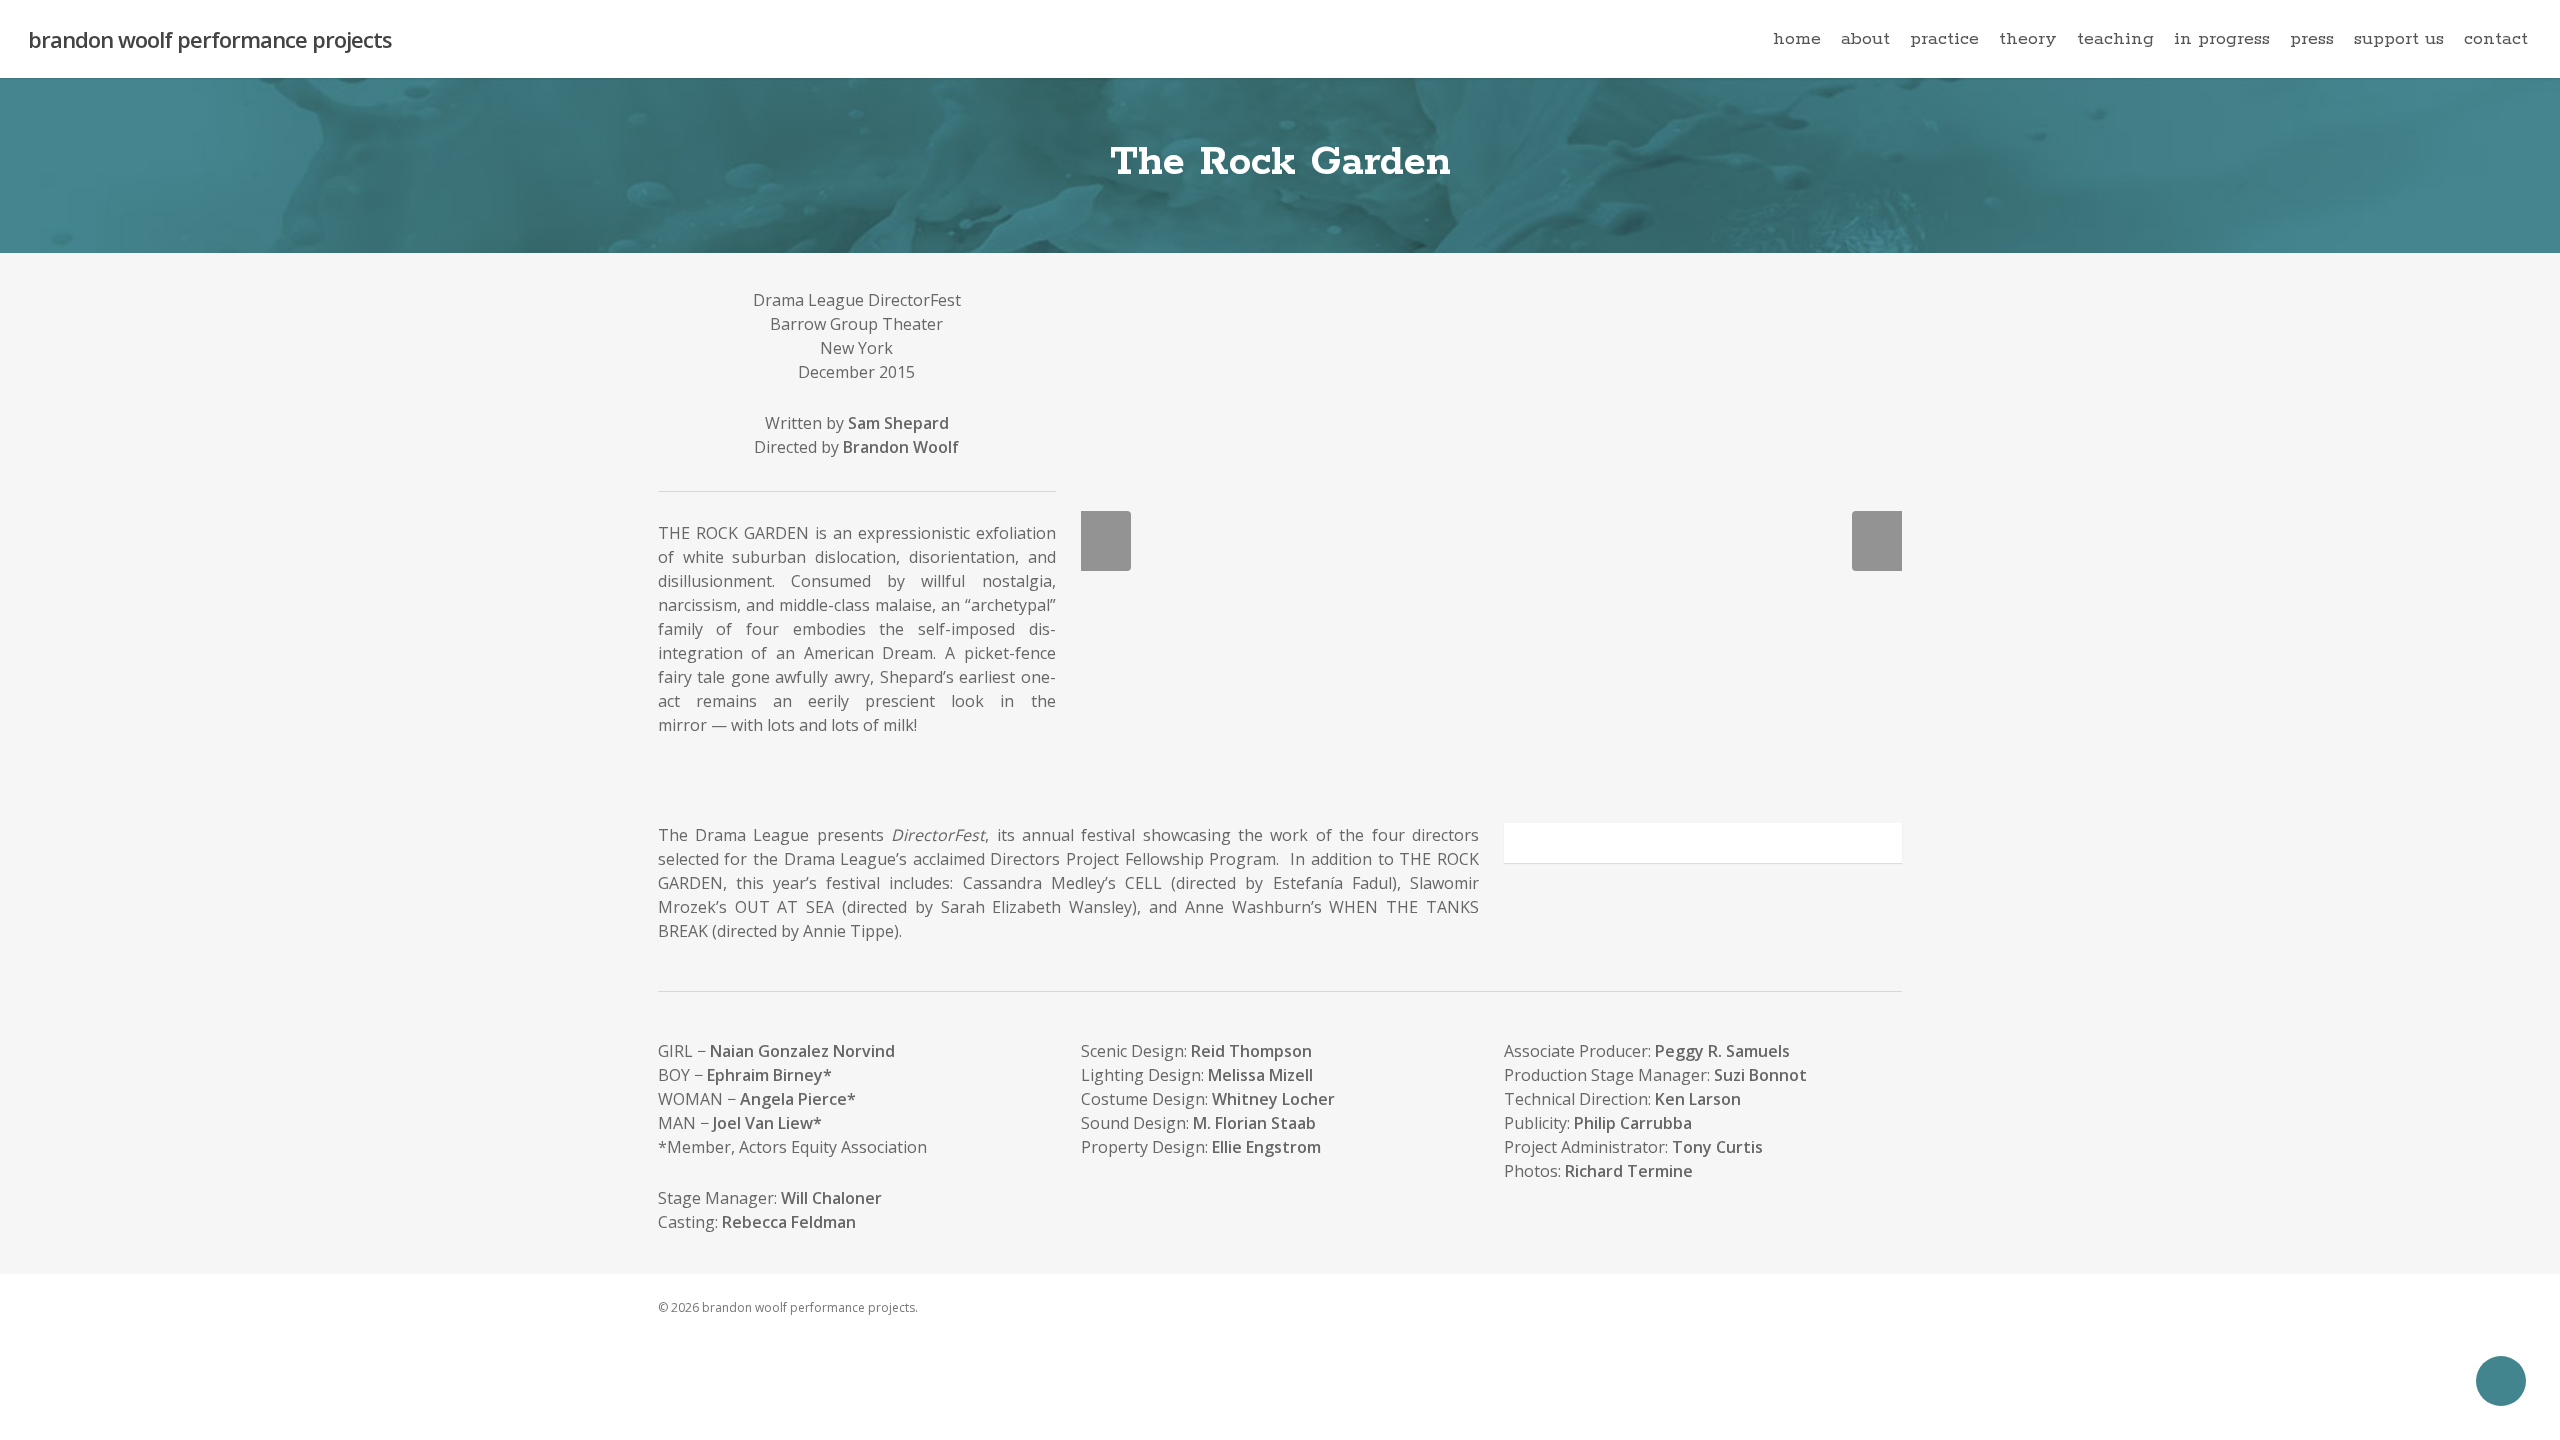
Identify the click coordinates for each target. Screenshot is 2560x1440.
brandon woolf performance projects (210, 39)
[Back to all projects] (669, 170)
